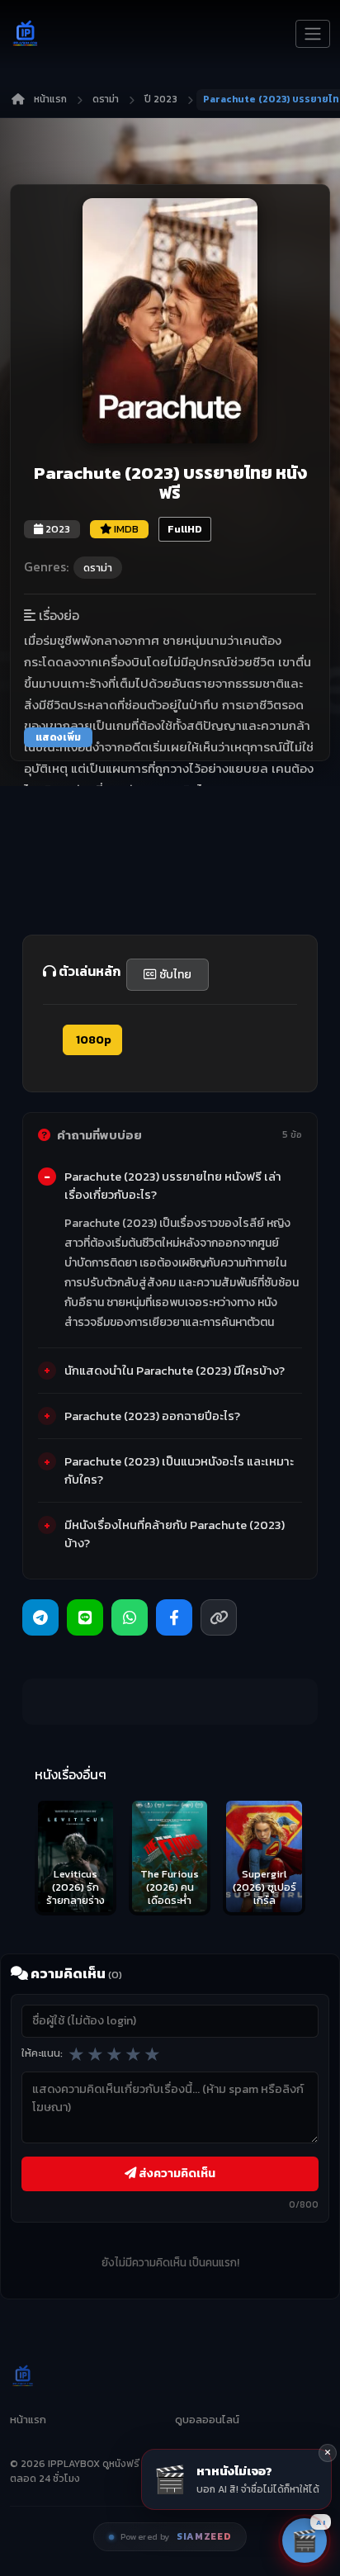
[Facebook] (174, 1617)
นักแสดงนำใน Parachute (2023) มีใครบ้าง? (175, 1371)
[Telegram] (40, 1617)
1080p (92, 1040)
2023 (57, 529)
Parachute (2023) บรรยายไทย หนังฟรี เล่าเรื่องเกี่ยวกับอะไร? (173, 1186)
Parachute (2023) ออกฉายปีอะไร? (152, 1416)
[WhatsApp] (130, 1617)
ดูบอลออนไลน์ (207, 2420)
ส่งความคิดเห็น (176, 2173)
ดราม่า (106, 99)
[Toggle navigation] (313, 34)
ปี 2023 (161, 99)
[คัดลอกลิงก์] (219, 1617)
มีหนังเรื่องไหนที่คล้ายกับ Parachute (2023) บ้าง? (175, 1534)
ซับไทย (174, 975)
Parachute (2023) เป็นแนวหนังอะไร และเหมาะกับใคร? (179, 1470)
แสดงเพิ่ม (58, 737)
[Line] (85, 1617)
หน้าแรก (50, 99)
